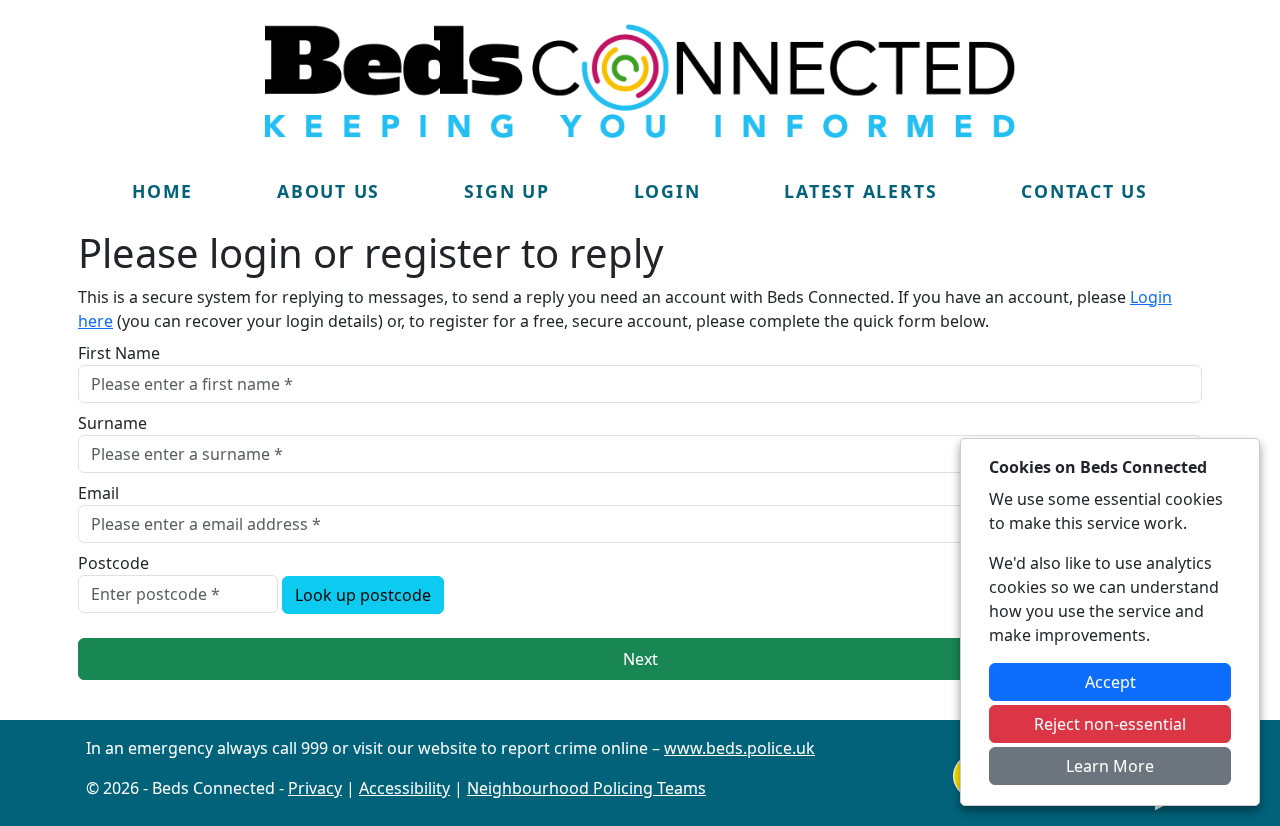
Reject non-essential (1110, 724)
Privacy (315, 788)
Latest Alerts (860, 191)
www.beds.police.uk (739, 748)
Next (640, 659)
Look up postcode (363, 595)
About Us (328, 191)
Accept (1110, 682)
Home (162, 191)
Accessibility (404, 788)
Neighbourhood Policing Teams (586, 788)
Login (667, 191)
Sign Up (506, 191)
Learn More (1110, 766)
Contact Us (1084, 191)
